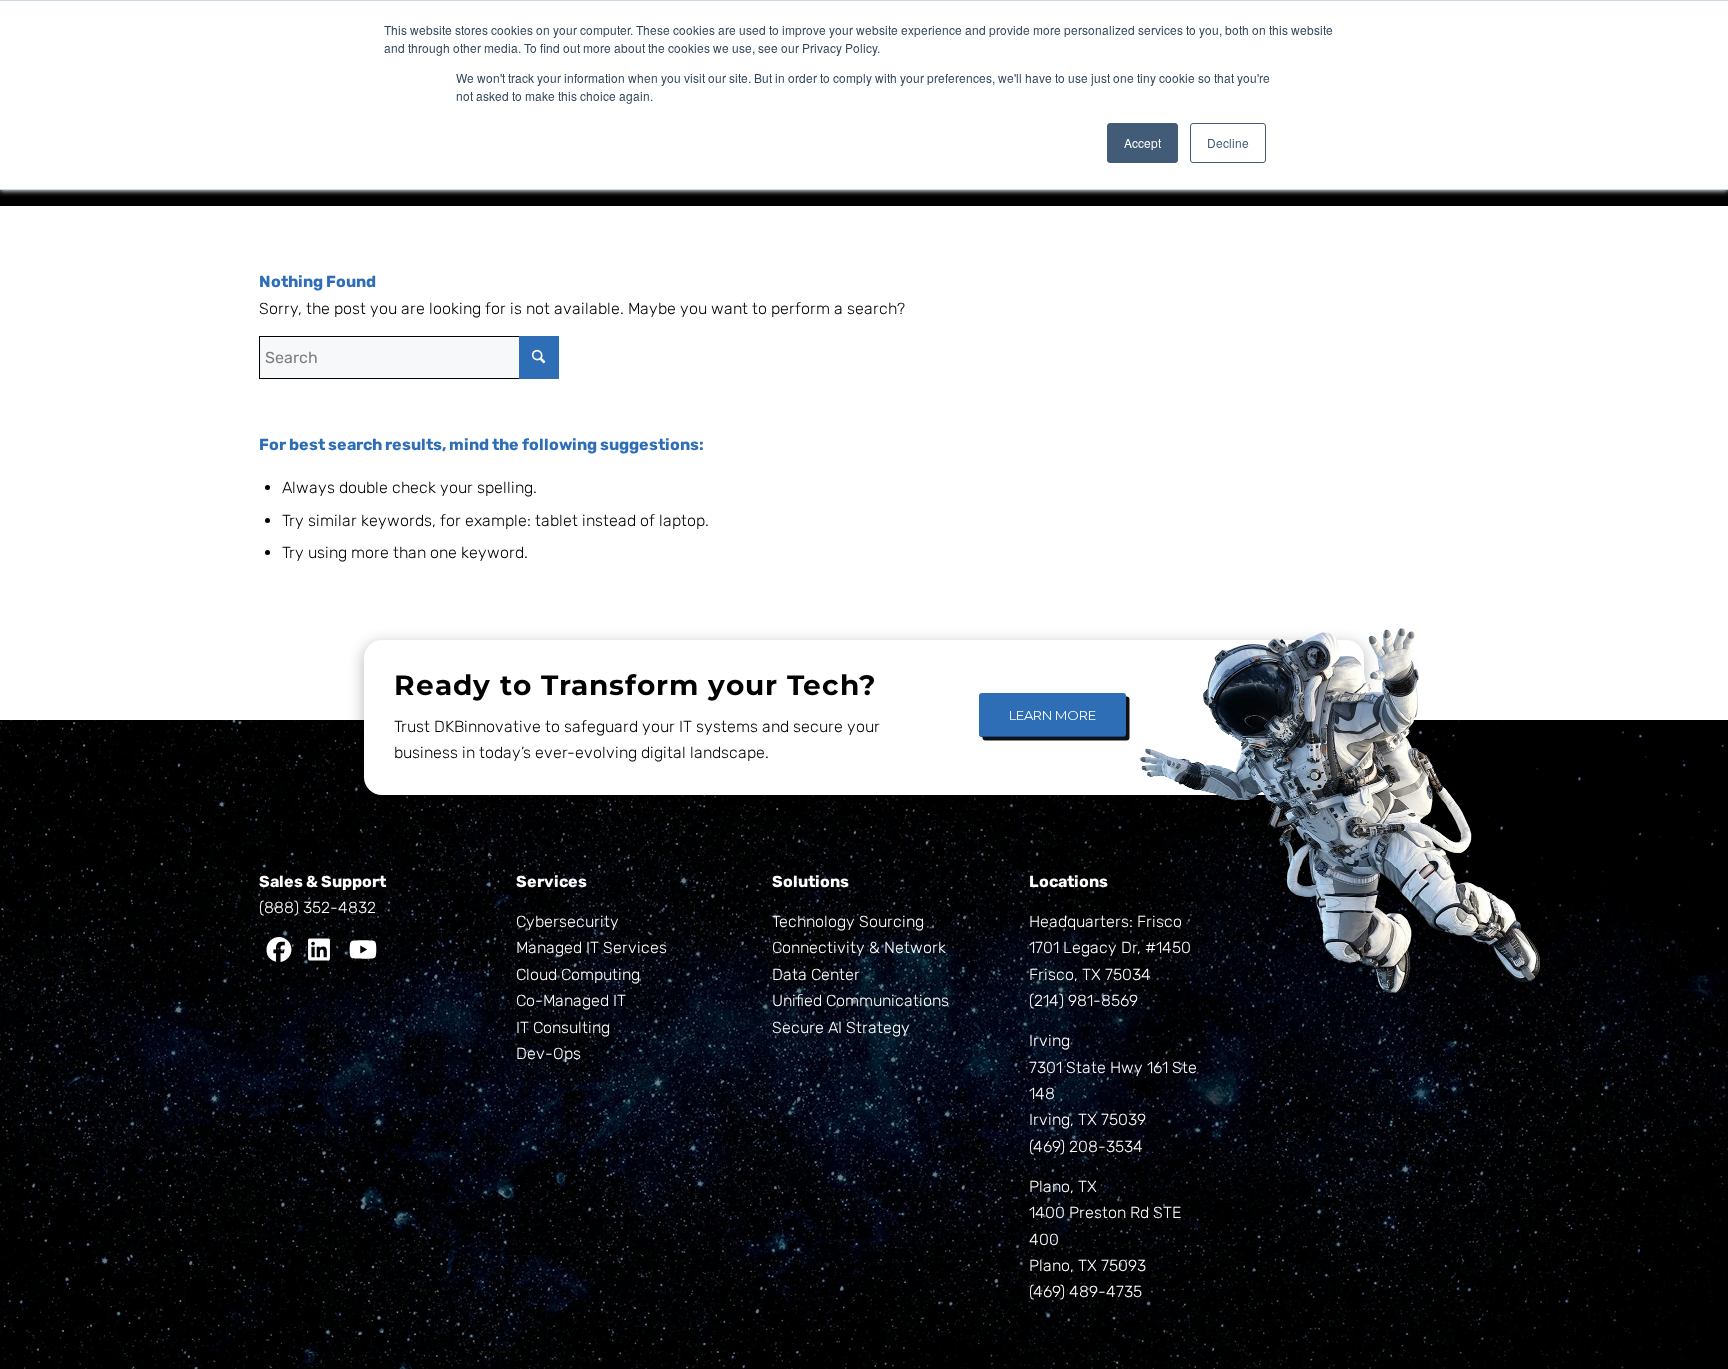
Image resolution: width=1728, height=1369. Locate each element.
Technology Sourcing (848, 921)
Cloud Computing (578, 974)
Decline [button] (1228, 142)
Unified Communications (860, 1000)
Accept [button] (1142, 142)
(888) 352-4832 (317, 907)
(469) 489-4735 (1085, 1291)
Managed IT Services (591, 947)
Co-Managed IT (571, 1000)
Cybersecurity (567, 921)
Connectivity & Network (859, 947)
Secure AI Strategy (841, 1027)
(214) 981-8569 (1083, 1000)
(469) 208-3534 (1086, 1146)
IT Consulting (563, 1027)
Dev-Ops (548, 1053)
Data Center (816, 974)
